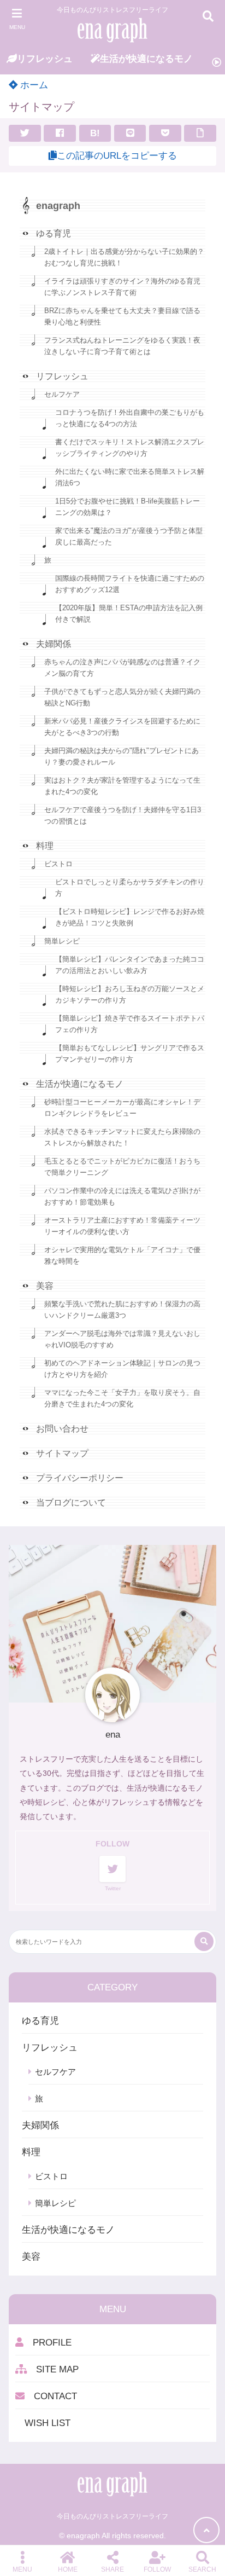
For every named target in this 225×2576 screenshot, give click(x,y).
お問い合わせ (62, 1429)
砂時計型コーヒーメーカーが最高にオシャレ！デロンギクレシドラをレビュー (122, 1108)
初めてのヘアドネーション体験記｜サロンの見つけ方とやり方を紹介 (122, 1369)
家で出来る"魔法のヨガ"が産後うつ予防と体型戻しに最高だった (129, 536)
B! (95, 133)
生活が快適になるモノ (80, 1084)
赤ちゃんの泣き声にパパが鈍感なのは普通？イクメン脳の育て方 (122, 668)
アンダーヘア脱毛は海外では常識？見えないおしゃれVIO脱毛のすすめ (122, 1339)
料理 (45, 846)
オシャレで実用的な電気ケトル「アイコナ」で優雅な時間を (122, 1255)
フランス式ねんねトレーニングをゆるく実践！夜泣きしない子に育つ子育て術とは (122, 346)
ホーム (33, 85)
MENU (22, 2569)
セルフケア (62, 394)
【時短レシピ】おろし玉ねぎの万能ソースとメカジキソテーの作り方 (130, 994)
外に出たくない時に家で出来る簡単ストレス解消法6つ (130, 477)
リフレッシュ (62, 376)
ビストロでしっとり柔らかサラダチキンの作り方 (130, 888)
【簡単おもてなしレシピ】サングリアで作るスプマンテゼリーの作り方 (130, 1053)
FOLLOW (157, 2569)
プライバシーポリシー (80, 1478)
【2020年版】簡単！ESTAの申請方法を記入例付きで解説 (129, 613)
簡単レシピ (62, 941)
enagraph (58, 206)
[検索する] (204, 1941)
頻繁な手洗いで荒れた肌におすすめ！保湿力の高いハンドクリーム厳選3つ (122, 1310)
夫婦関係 (54, 644)
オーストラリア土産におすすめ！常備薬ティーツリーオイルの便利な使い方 (122, 1226)
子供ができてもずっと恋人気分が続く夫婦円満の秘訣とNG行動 (122, 697)
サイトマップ (62, 1453)
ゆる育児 (54, 233)
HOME (68, 2569)
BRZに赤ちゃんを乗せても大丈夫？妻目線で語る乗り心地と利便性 (122, 316)
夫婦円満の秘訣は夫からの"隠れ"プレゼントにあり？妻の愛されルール (122, 756)
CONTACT (51, 2396)
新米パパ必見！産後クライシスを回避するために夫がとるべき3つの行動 (122, 727)
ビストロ (58, 864)
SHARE (112, 2569)
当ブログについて (71, 1503)
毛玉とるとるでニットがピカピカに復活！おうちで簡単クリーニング (122, 1167)
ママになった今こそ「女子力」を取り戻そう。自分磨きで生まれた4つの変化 (122, 1398)
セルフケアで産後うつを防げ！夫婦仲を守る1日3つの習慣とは (123, 815)
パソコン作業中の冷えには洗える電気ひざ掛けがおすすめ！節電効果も (122, 1196)
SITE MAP (53, 2369)
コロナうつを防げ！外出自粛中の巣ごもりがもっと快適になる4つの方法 (130, 418)
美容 (45, 1286)
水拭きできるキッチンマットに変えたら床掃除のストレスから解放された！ (122, 1137)
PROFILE (48, 2343)
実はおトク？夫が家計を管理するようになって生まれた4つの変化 (122, 786)
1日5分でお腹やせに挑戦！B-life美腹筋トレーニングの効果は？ (128, 507)
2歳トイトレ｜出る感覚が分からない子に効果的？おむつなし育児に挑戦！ (124, 257)
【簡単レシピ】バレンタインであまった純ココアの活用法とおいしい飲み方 (130, 965)
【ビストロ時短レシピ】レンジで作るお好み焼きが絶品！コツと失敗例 (130, 917)
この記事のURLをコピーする (117, 156)
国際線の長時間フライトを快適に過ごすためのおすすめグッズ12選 (130, 584)
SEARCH (202, 2569)
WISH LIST (43, 2423)
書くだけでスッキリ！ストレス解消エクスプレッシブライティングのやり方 (130, 448)
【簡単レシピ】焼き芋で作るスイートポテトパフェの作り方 (130, 1024)
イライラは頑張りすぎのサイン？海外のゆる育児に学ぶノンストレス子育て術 (122, 287)
